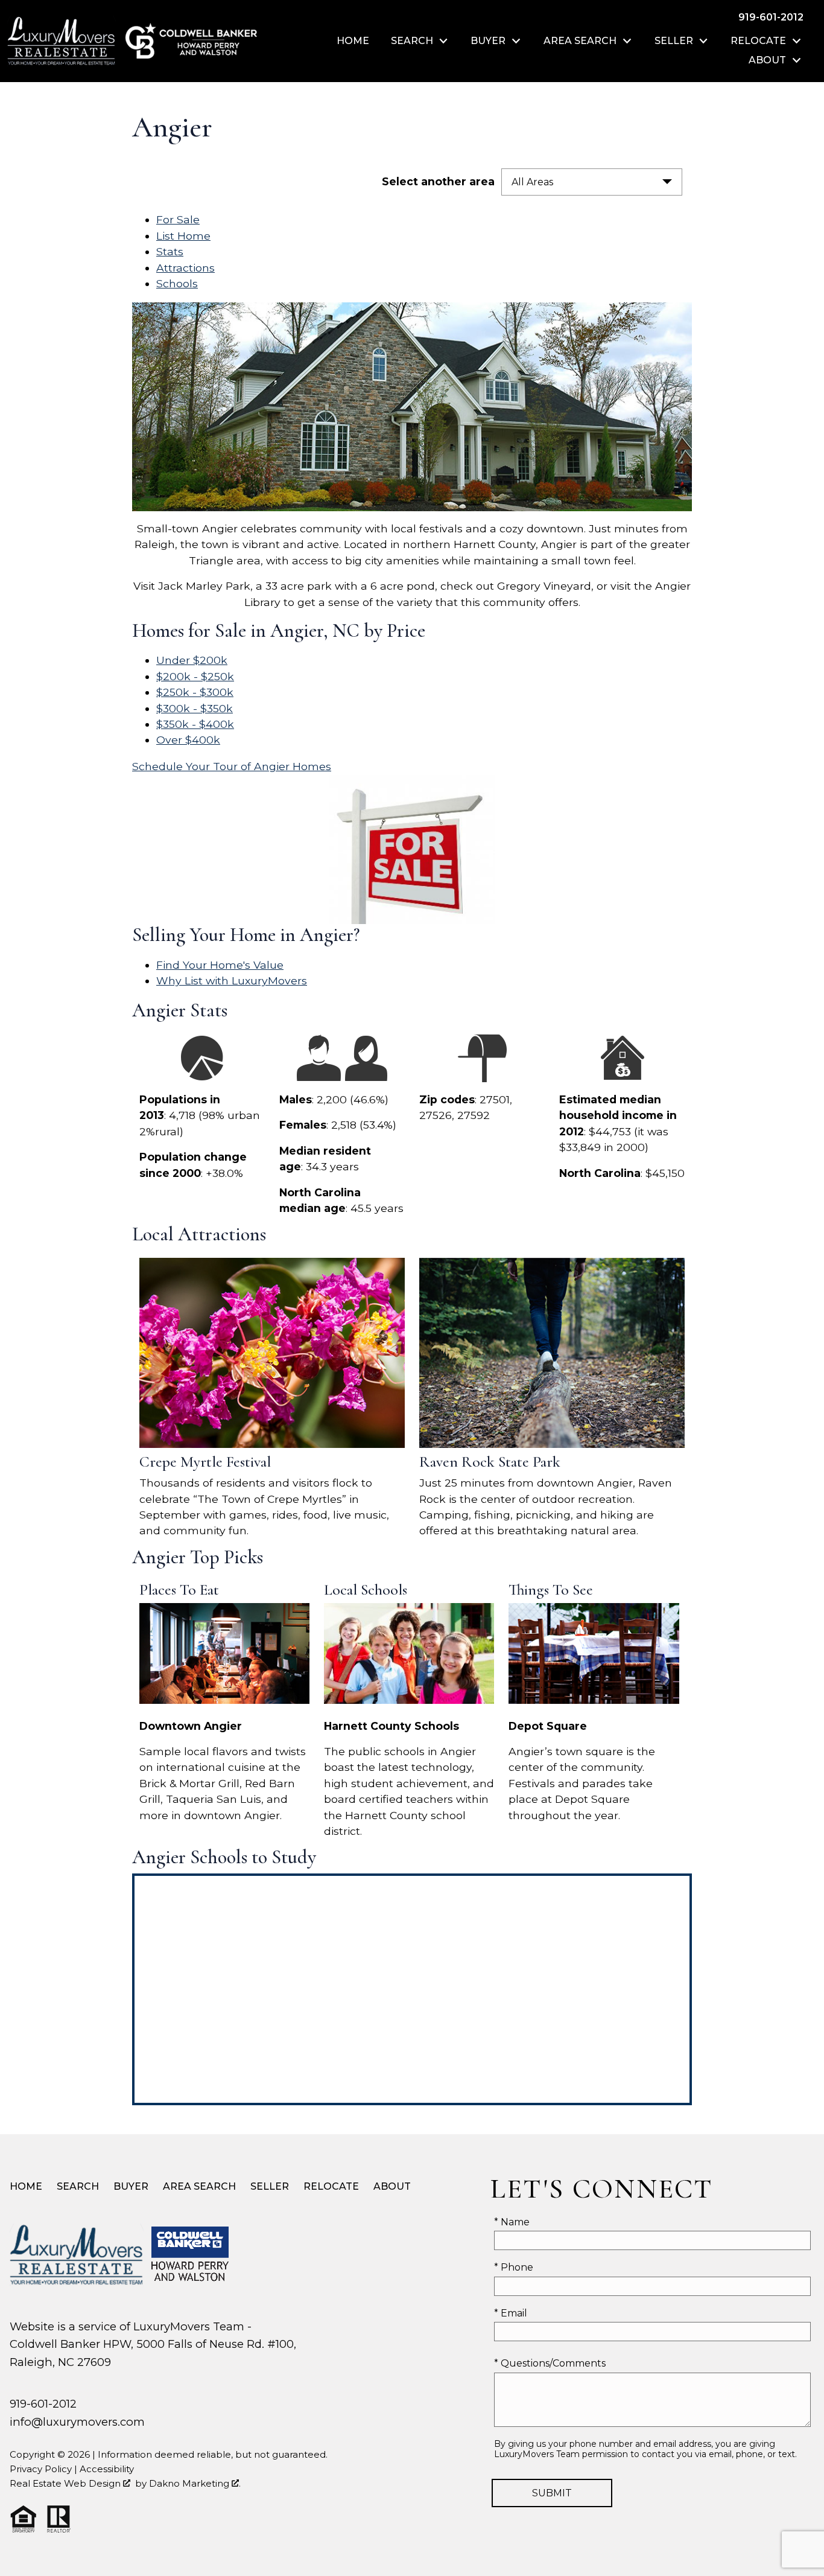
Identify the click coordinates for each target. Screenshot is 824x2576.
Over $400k (188, 740)
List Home (183, 236)
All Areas (532, 182)
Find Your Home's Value (220, 965)
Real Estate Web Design (66, 2483)
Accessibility (107, 2469)
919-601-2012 (43, 2404)
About (392, 2186)
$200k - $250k (195, 676)
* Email (511, 2313)
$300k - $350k (195, 708)
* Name (512, 2222)
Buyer (131, 2186)
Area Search (199, 2186)
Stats (170, 251)
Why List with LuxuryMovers (232, 980)
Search (78, 2186)
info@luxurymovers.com (77, 2422)
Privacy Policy (41, 2469)
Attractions (185, 268)
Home (353, 41)
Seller (270, 2186)
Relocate (331, 2186)
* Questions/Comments (550, 2363)
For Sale (178, 219)
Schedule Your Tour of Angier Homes (232, 766)
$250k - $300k (195, 692)
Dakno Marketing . (195, 2483)
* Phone (514, 2267)
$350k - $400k (195, 724)
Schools (177, 283)
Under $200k (192, 660)
